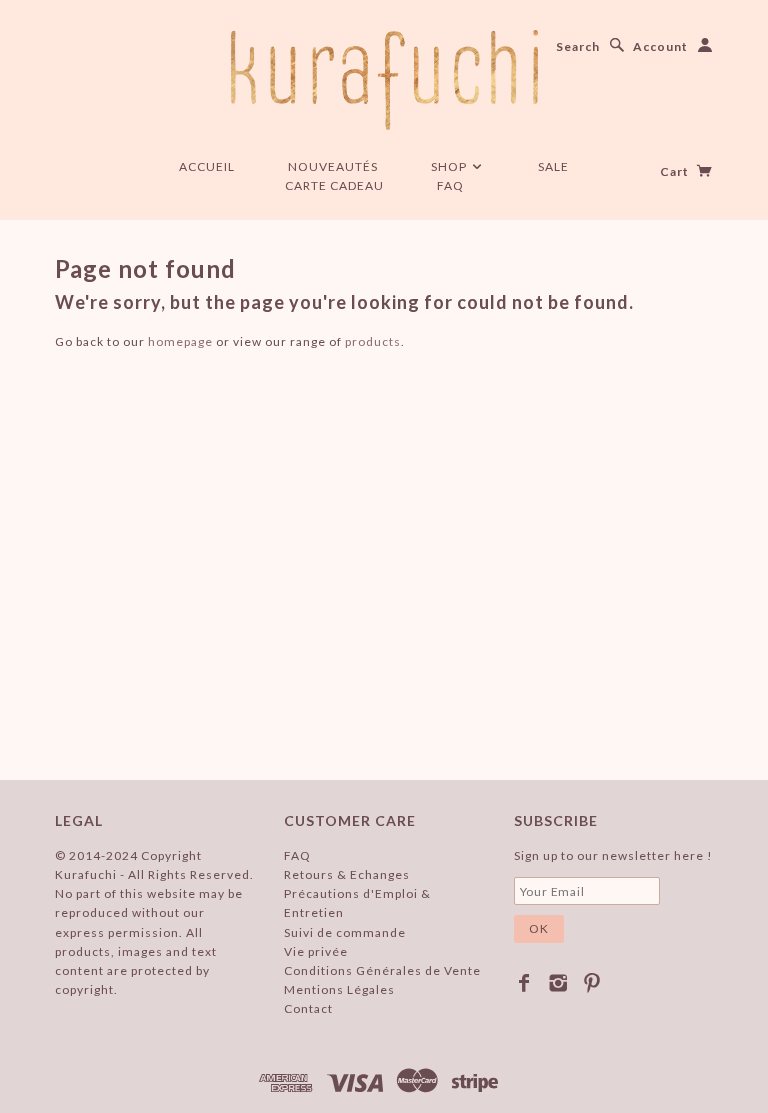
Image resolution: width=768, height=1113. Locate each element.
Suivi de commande (345, 932)
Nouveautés (333, 166)
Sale (553, 166)
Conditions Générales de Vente (382, 970)
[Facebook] (524, 983)
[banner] (384, 80)
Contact (308, 1008)
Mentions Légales (339, 989)
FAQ (450, 185)
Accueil (207, 166)
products (373, 341)
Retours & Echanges (347, 874)
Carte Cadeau (334, 185)
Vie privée (316, 951)
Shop (450, 166)
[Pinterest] (592, 983)
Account (660, 46)
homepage (180, 341)
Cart (676, 171)
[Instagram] (558, 983)
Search (578, 46)
